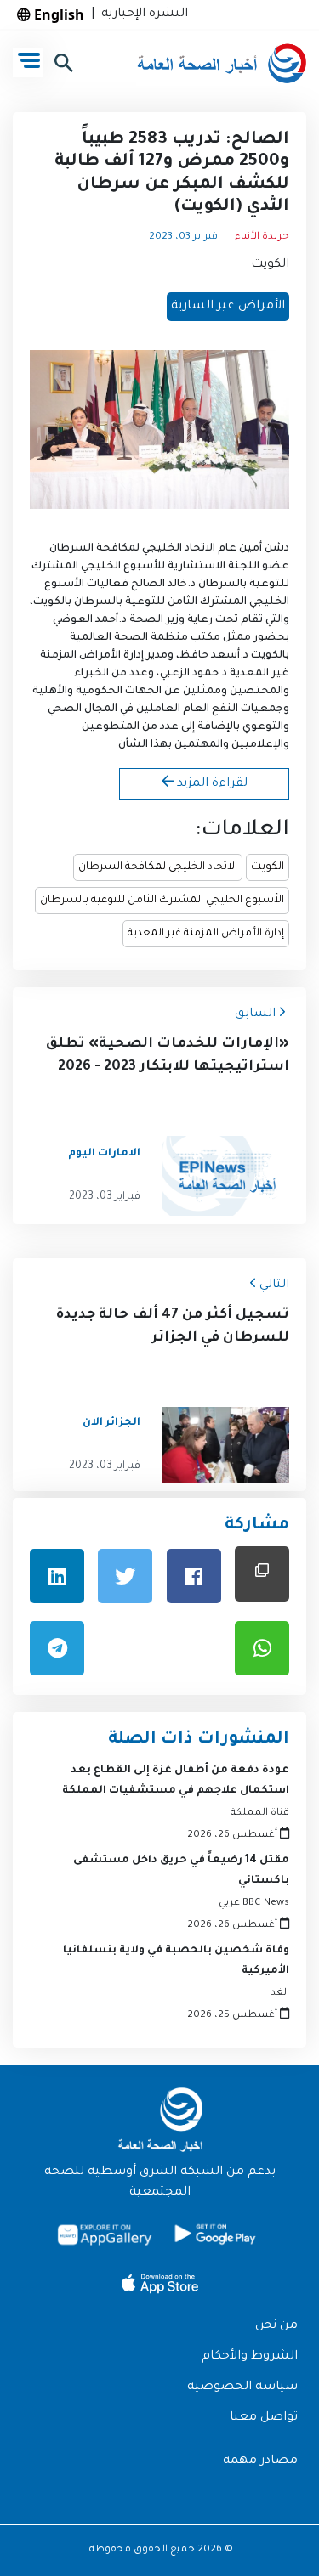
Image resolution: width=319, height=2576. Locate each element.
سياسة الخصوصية (242, 2387)
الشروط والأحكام (250, 2357)
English (57, 14)
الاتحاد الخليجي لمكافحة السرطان (158, 867)
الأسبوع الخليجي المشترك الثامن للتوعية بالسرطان (162, 901)
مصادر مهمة (260, 2461)
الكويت (270, 265)
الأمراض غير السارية (228, 307)
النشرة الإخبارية (141, 14)
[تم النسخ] (262, 1574)
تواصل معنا (264, 2418)
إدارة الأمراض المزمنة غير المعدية (206, 934)
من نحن (276, 2326)
